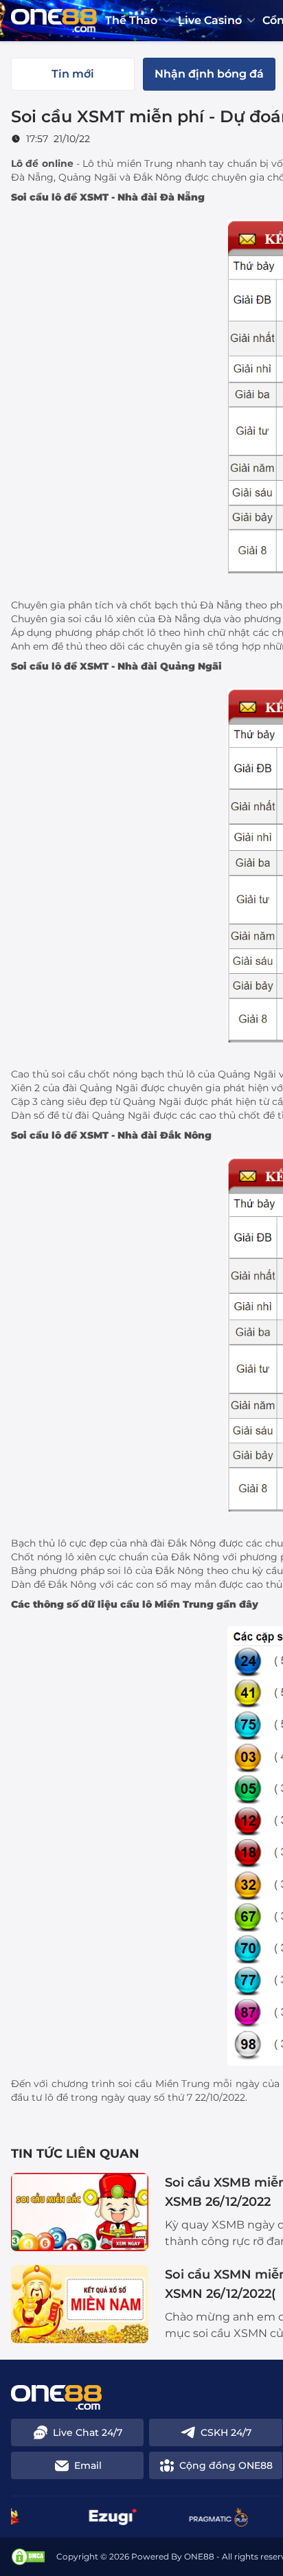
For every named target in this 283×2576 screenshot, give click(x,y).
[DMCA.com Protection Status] (28, 2557)
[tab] (73, 74)
